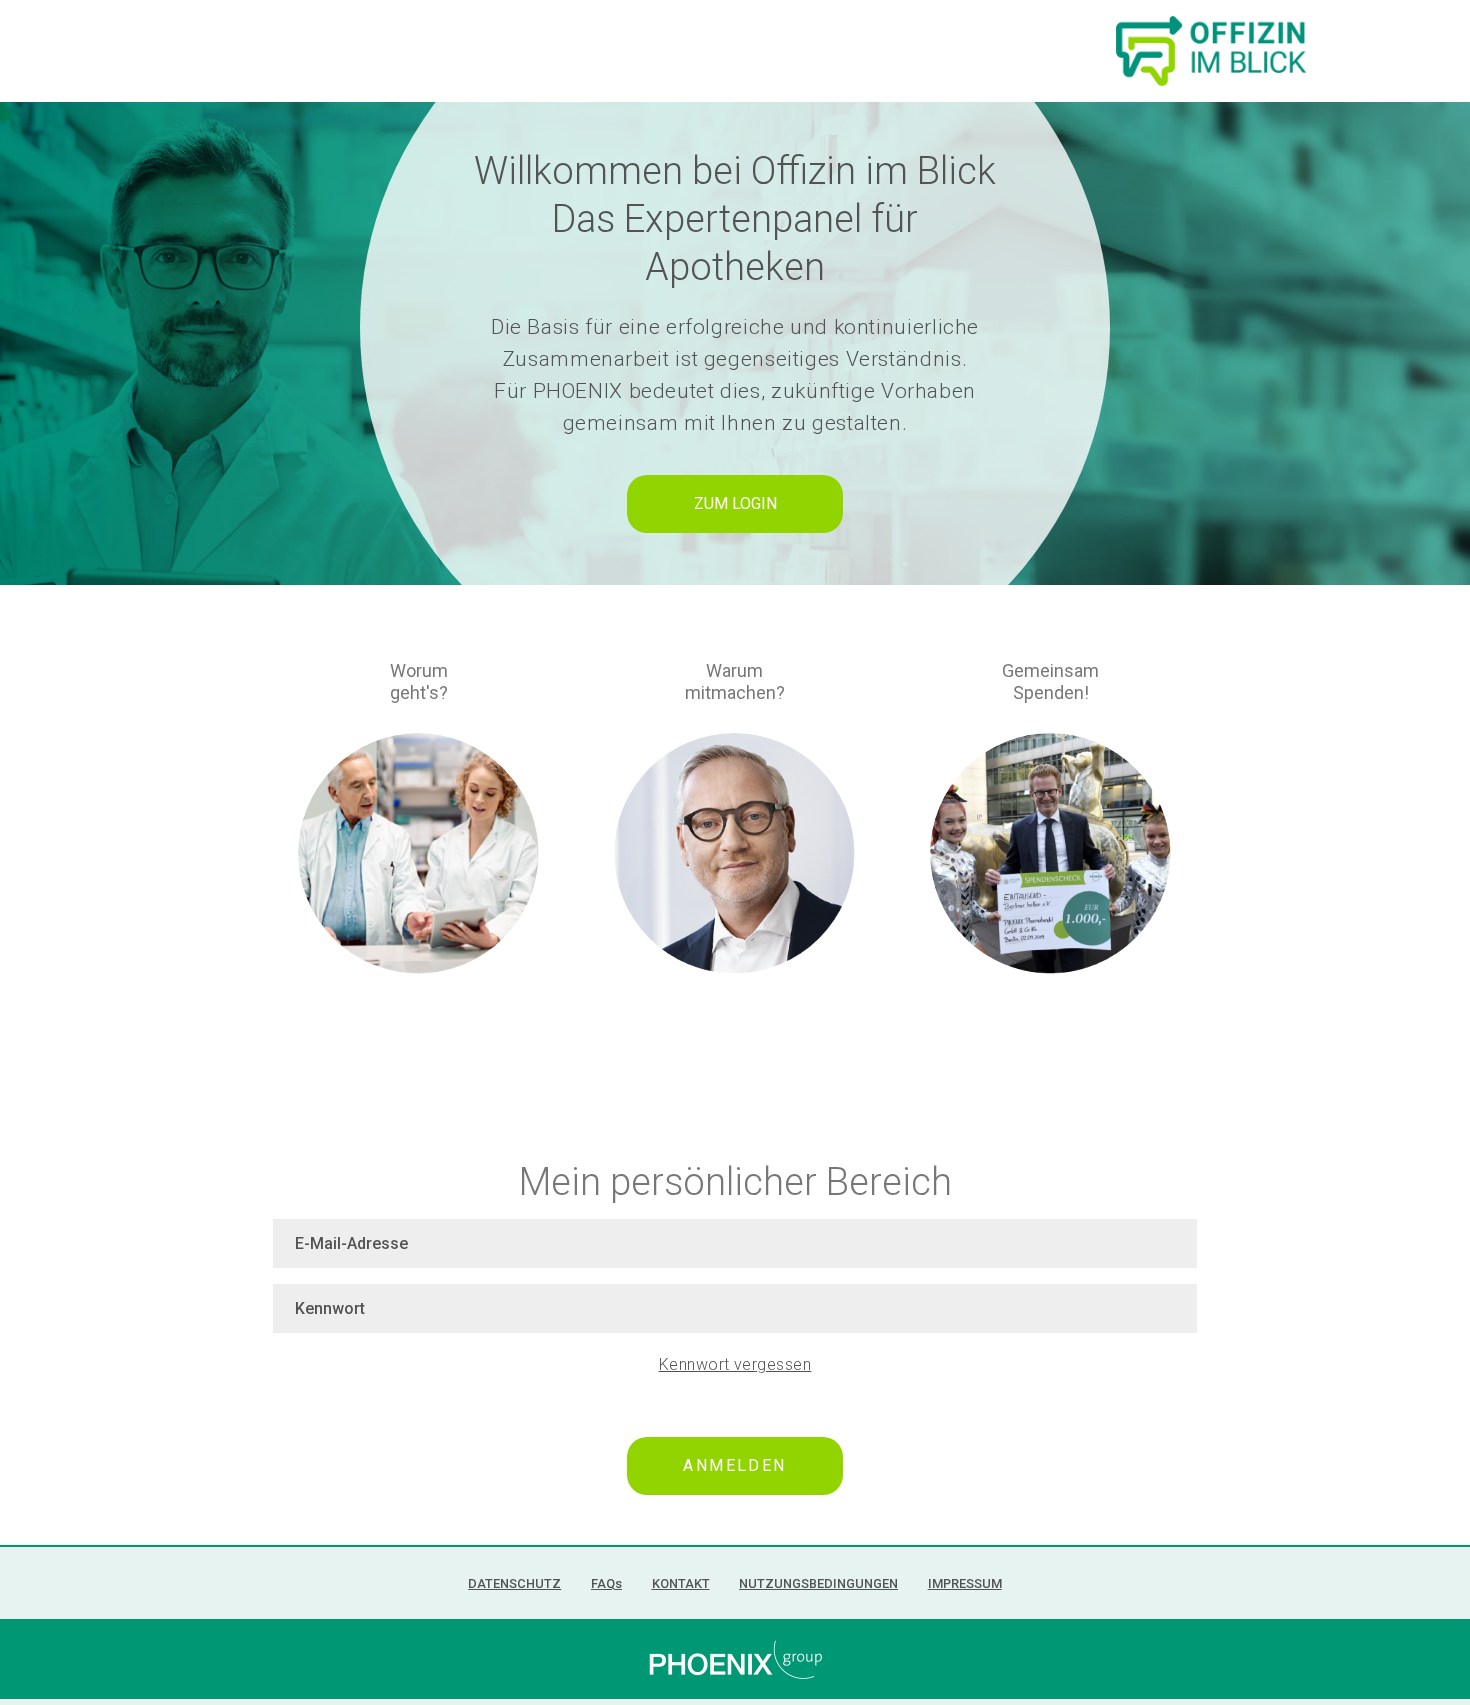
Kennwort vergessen (735, 1364)
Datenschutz (514, 1583)
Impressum (965, 1583)
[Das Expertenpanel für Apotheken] (1211, 49)
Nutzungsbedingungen (818, 1583)
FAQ (606, 1583)
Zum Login (735, 503)
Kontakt (681, 1583)
